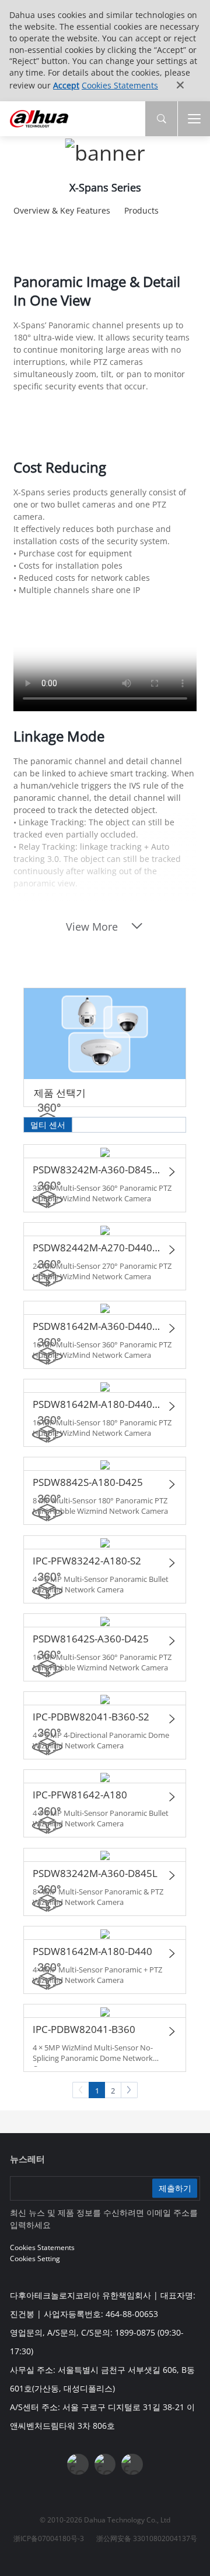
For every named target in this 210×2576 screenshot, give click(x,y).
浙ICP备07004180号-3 (49, 2538)
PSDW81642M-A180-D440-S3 (98, 1404)
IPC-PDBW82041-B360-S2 (91, 1717)
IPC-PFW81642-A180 (80, 1795)
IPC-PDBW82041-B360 (84, 2029)
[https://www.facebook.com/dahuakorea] (78, 2464)
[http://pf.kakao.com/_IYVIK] (132, 2464)
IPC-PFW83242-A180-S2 (87, 1561)
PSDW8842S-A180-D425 (88, 1482)
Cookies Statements (120, 85)
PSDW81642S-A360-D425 (91, 1639)
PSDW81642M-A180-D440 (92, 1951)
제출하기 (175, 2188)
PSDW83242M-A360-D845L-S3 (98, 1170)
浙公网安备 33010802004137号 (147, 2538)
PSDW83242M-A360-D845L (95, 1873)
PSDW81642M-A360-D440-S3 (98, 1326)
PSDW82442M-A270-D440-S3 (98, 1248)
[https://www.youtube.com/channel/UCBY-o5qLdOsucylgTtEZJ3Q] (105, 2464)
